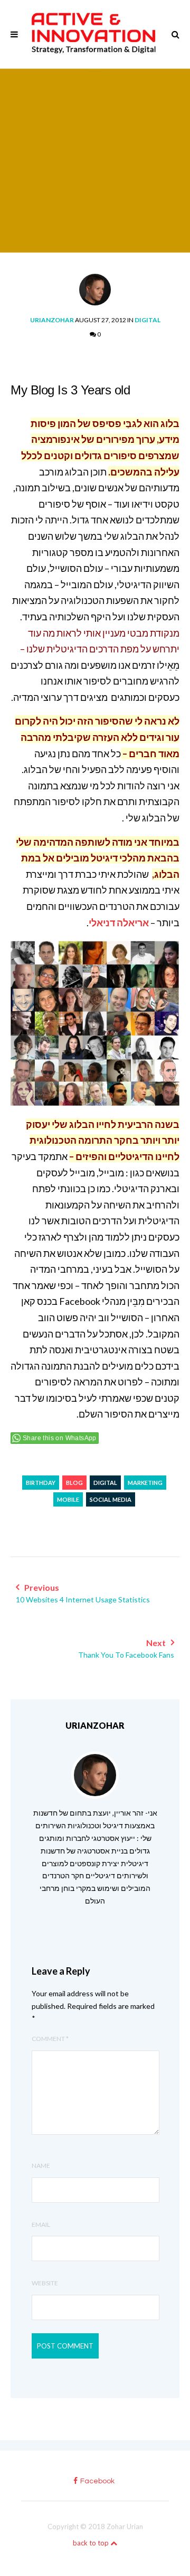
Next (126, 1648)
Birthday (41, 1483)
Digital (148, 320)
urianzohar (52, 320)
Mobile (68, 1499)
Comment (50, 2039)
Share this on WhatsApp (60, 1438)
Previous (83, 1593)
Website (45, 2283)
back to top (92, 2543)
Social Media (111, 1499)
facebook (97, 2481)
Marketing (145, 1483)
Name (41, 2166)
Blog (74, 1483)
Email (41, 2225)
